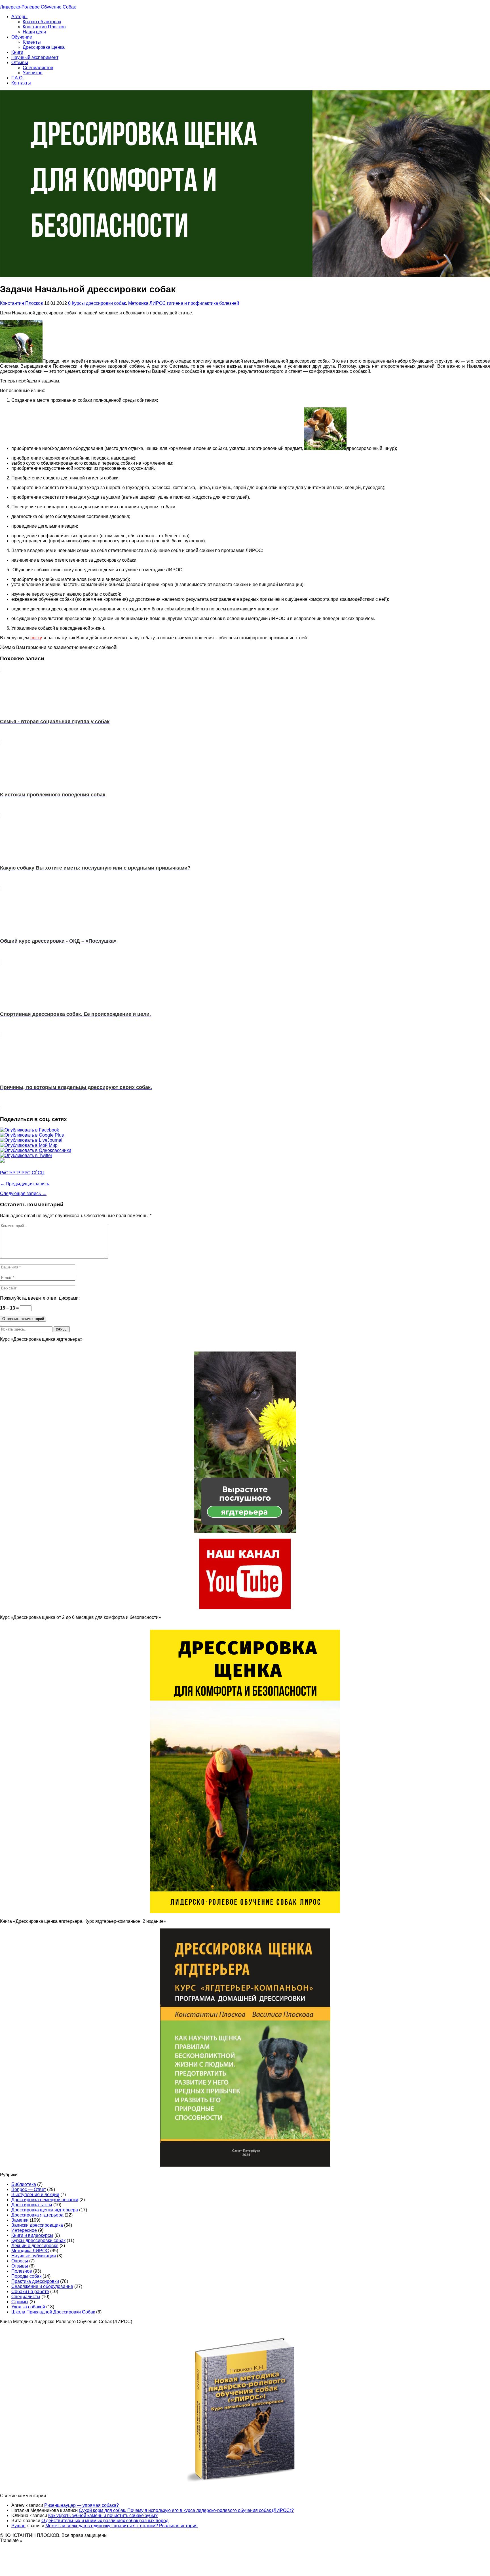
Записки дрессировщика (37, 2225)
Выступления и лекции (35, 2195)
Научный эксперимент (35, 57)
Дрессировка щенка (44, 47)
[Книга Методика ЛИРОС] (245, 1608)
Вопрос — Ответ (29, 2189)
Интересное (24, 2230)
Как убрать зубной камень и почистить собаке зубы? (103, 2515)
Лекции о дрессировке (35, 2246)
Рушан (18, 2526)
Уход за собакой (28, 2307)
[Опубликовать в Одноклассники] (36, 1150)
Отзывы (20, 63)
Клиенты (32, 42)
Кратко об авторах (42, 22)
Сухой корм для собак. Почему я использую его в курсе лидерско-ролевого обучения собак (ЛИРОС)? (186, 2510)
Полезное (22, 2271)
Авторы (19, 17)
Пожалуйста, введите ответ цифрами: (40, 1298)
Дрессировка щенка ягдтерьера (45, 2210)
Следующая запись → (23, 1193)
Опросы (20, 2261)
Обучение (22, 37)
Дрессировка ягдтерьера (37, 2215)
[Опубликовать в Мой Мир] (29, 1145)
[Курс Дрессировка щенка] (245, 1912)
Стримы (20, 2302)
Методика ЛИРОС (147, 303)
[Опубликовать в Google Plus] (32, 1135)
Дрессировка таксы (32, 2205)
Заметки (20, 2220)
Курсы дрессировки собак (99, 303)
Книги (17, 52)
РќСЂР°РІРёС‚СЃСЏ (22, 1173)
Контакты (21, 83)
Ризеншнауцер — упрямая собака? (82, 2505)
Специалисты (26, 2297)
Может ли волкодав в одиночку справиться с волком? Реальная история (122, 2526)
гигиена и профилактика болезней (203, 303)
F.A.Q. (17, 78)
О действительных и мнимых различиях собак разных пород (105, 2521)
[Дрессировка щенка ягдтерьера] (245, 1531)
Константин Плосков (44, 27)
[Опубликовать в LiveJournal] (31, 1140)
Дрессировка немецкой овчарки (45, 2200)
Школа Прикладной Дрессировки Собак (53, 2312)
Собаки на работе (30, 2291)
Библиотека (24, 2184)
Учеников (33, 73)
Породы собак (26, 2276)
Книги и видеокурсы (32, 2235)
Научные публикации (34, 2256)
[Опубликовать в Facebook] (29, 1130)
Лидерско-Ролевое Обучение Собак (38, 7)
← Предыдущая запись (25, 1184)
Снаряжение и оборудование (42, 2286)
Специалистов (38, 68)
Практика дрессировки (35, 2281)
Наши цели (34, 32)
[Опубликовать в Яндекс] (2, 1161)
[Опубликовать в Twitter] (26, 1155)
